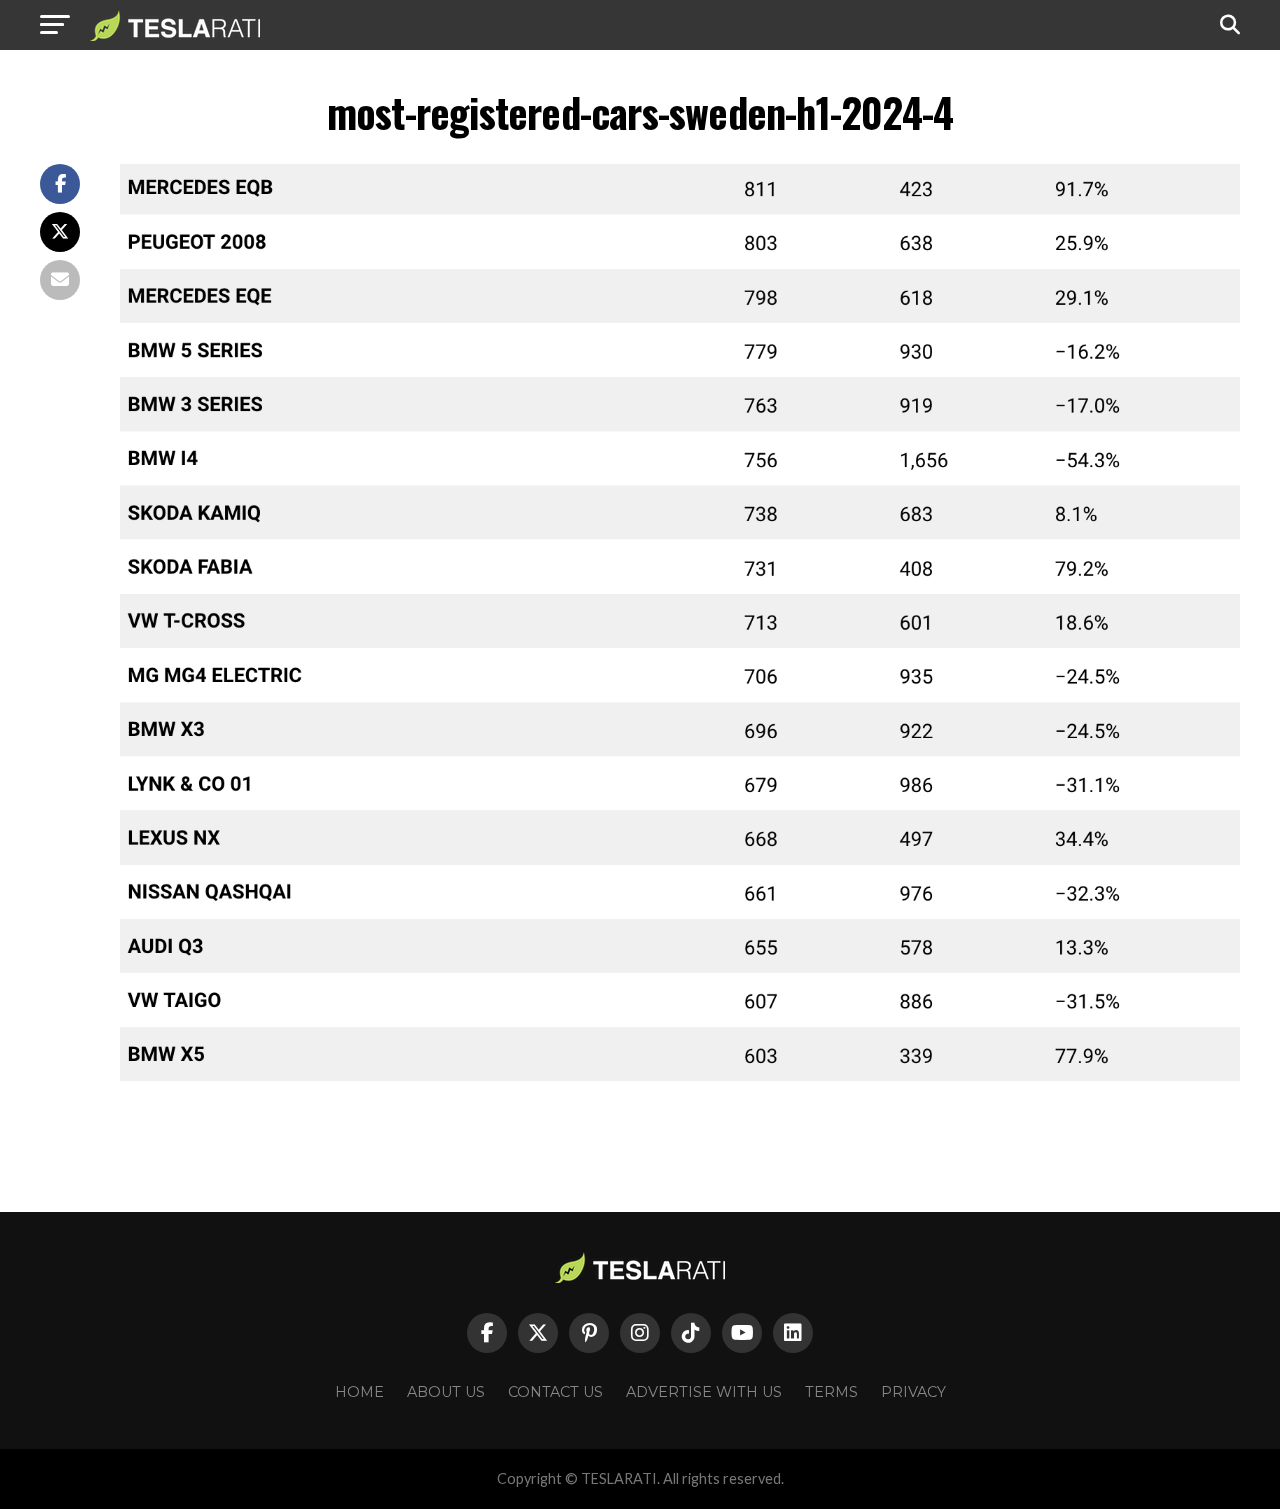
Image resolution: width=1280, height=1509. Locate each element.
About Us (446, 1392)
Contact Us (555, 1392)
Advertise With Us (704, 1392)
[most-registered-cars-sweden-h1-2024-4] (680, 1078)
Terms (831, 1392)
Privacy (913, 1392)
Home (359, 1392)
